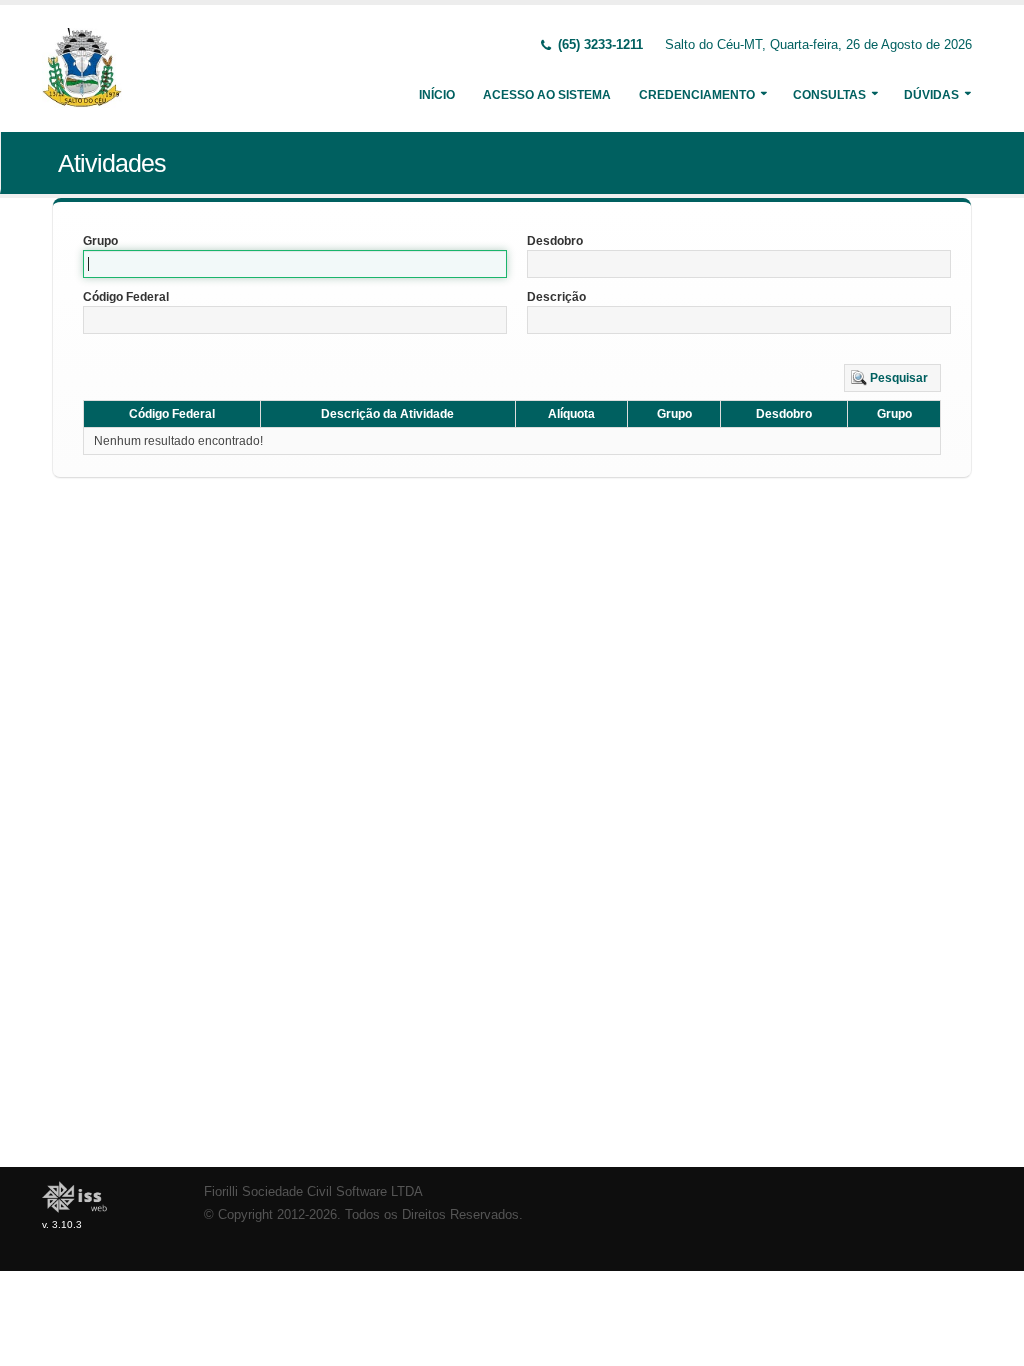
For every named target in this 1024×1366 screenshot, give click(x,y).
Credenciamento (697, 95)
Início (437, 95)
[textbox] (295, 264)
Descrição (556, 297)
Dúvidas (931, 95)
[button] (892, 378)
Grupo (100, 241)
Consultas (829, 95)
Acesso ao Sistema (547, 95)
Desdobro (555, 241)
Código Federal (126, 297)
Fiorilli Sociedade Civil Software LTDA (313, 1192)
